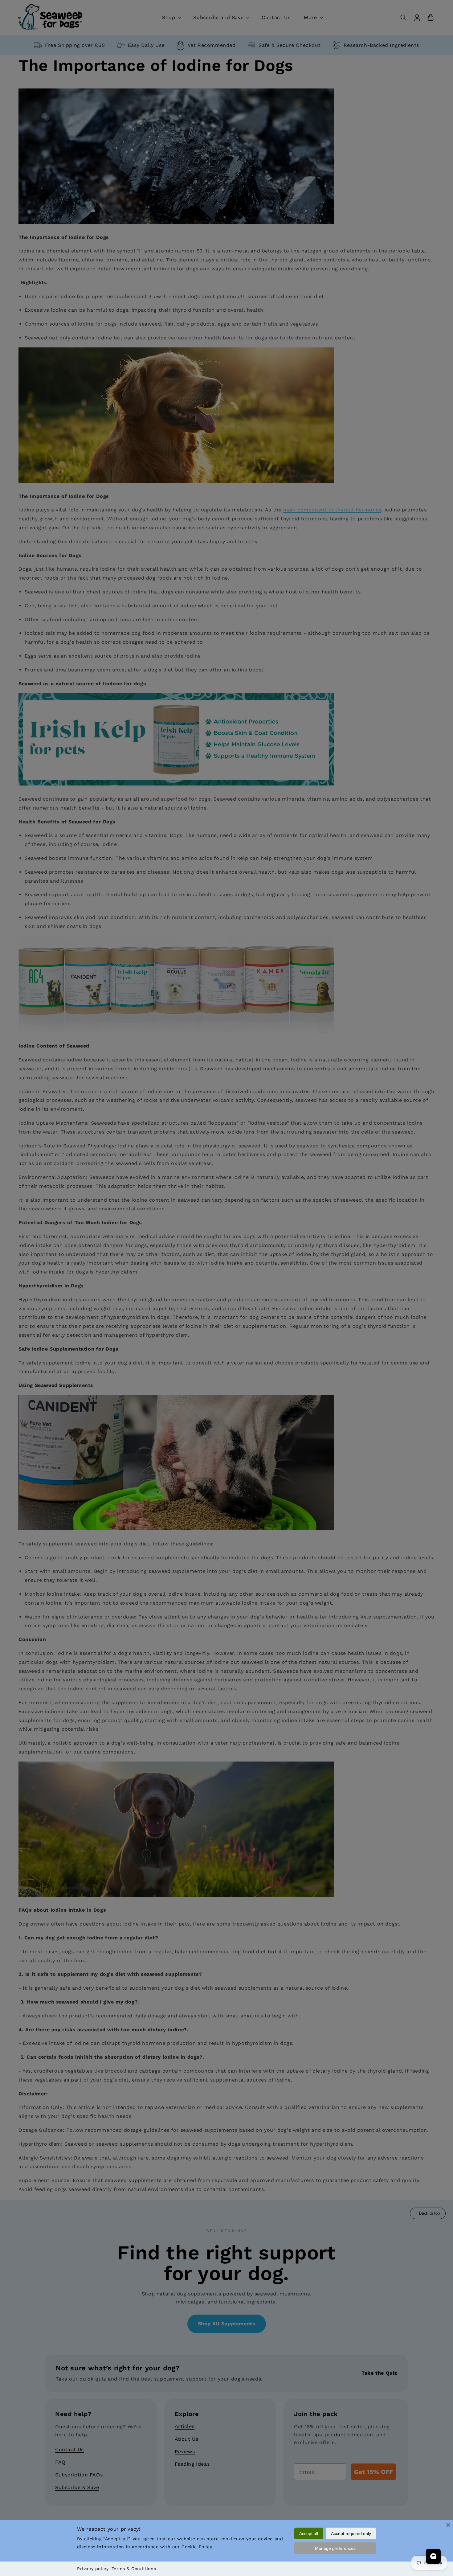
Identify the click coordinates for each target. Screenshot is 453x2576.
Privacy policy (93, 2569)
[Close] (448, 2525)
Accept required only (351, 2533)
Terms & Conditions (134, 2569)
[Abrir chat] (433, 2556)
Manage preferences (335, 2548)
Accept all (309, 2533)
